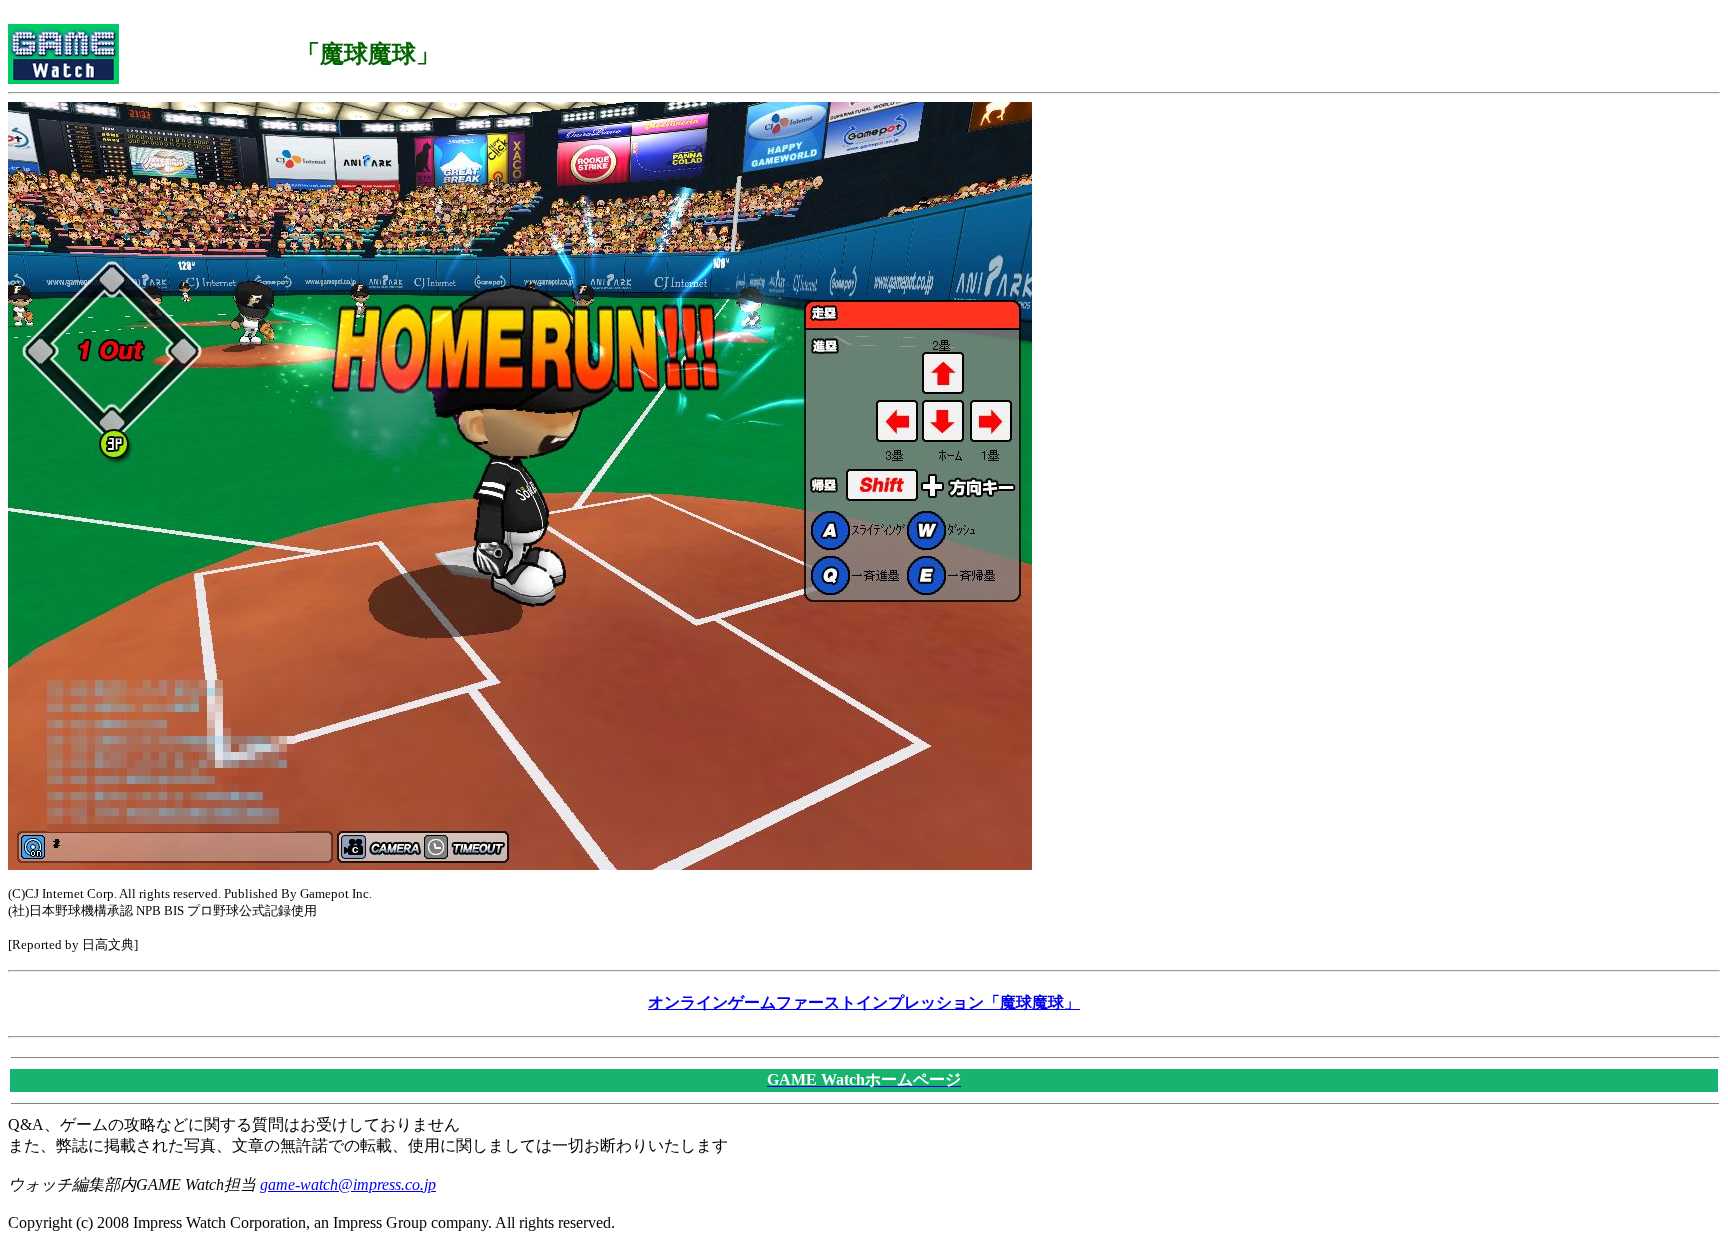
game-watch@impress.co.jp (348, 1184)
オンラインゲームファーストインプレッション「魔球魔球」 (864, 1002)
